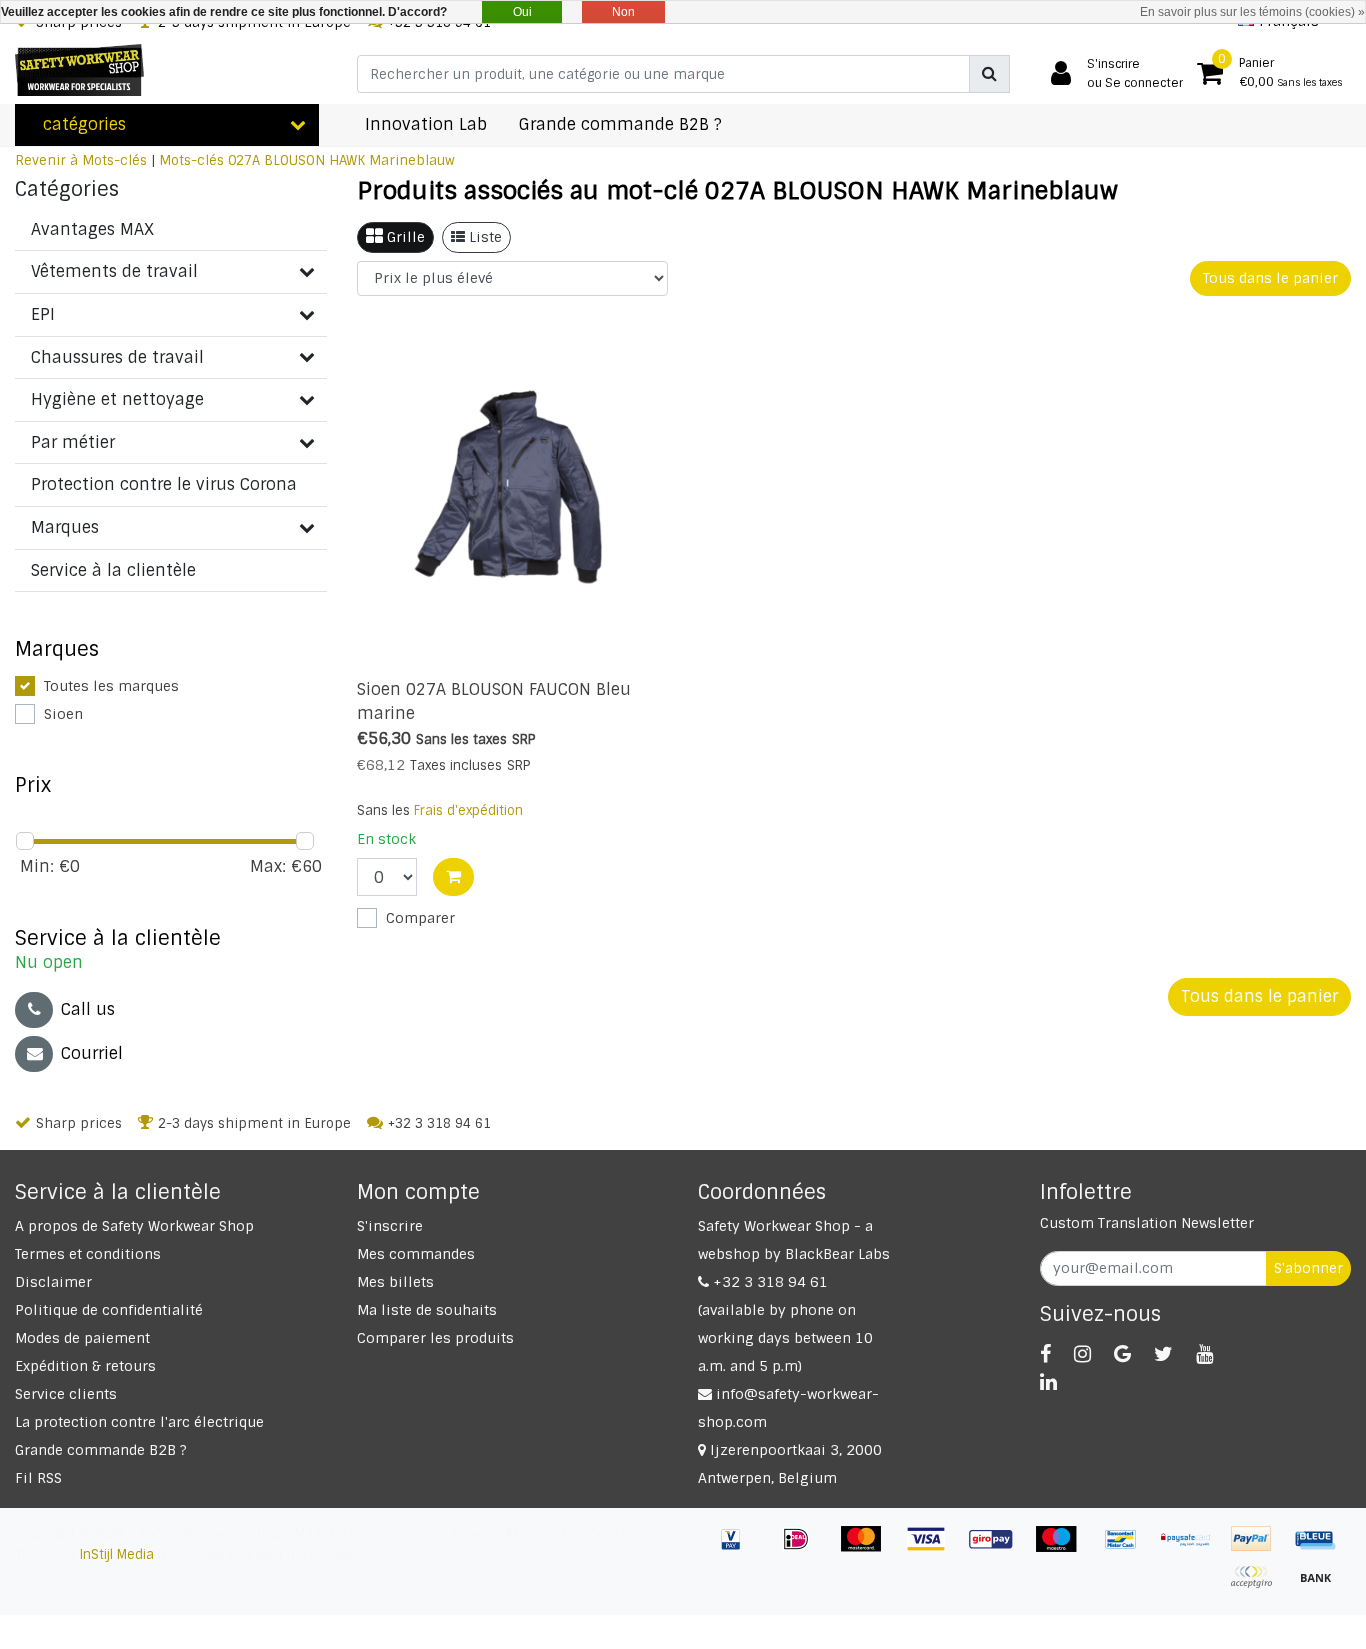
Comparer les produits (435, 1338)
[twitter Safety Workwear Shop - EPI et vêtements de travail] (1163, 1354)
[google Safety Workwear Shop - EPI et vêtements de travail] (1122, 1354)
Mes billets (395, 1282)
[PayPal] (1258, 1548)
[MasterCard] (868, 1548)
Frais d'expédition (468, 810)
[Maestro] (1063, 1548)
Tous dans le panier (1270, 278)
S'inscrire (390, 1226)
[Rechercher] (989, 74)
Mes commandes (416, 1254)
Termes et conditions (88, 1254)
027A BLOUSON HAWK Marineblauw (341, 160)
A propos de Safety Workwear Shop (134, 1226)
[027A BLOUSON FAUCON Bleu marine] (513, 491)
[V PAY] (738, 1548)
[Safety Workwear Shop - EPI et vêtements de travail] (79, 70)
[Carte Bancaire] (1258, 1586)
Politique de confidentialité (109, 1310)
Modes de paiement (82, 1338)
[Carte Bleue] (1321, 1548)
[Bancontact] (1128, 1548)
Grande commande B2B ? (101, 1450)
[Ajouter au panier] (453, 877)
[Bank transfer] (1321, 1586)
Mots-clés (191, 160)
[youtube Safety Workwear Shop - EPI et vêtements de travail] (1204, 1354)
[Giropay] (998, 1548)
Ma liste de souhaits (427, 1310)
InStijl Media (117, 1554)
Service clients (66, 1394)
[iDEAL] (803, 1548)
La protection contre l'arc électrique (139, 1422)
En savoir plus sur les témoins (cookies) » (1252, 12)
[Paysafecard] (1193, 1548)
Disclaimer (53, 1282)
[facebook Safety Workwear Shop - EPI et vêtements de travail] (1045, 1354)
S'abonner (1308, 1268)
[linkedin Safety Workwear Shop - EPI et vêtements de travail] (1048, 1382)
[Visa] (933, 1548)
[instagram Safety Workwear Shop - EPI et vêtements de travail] (1082, 1354)
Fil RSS (38, 1478)
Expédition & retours (85, 1366)
